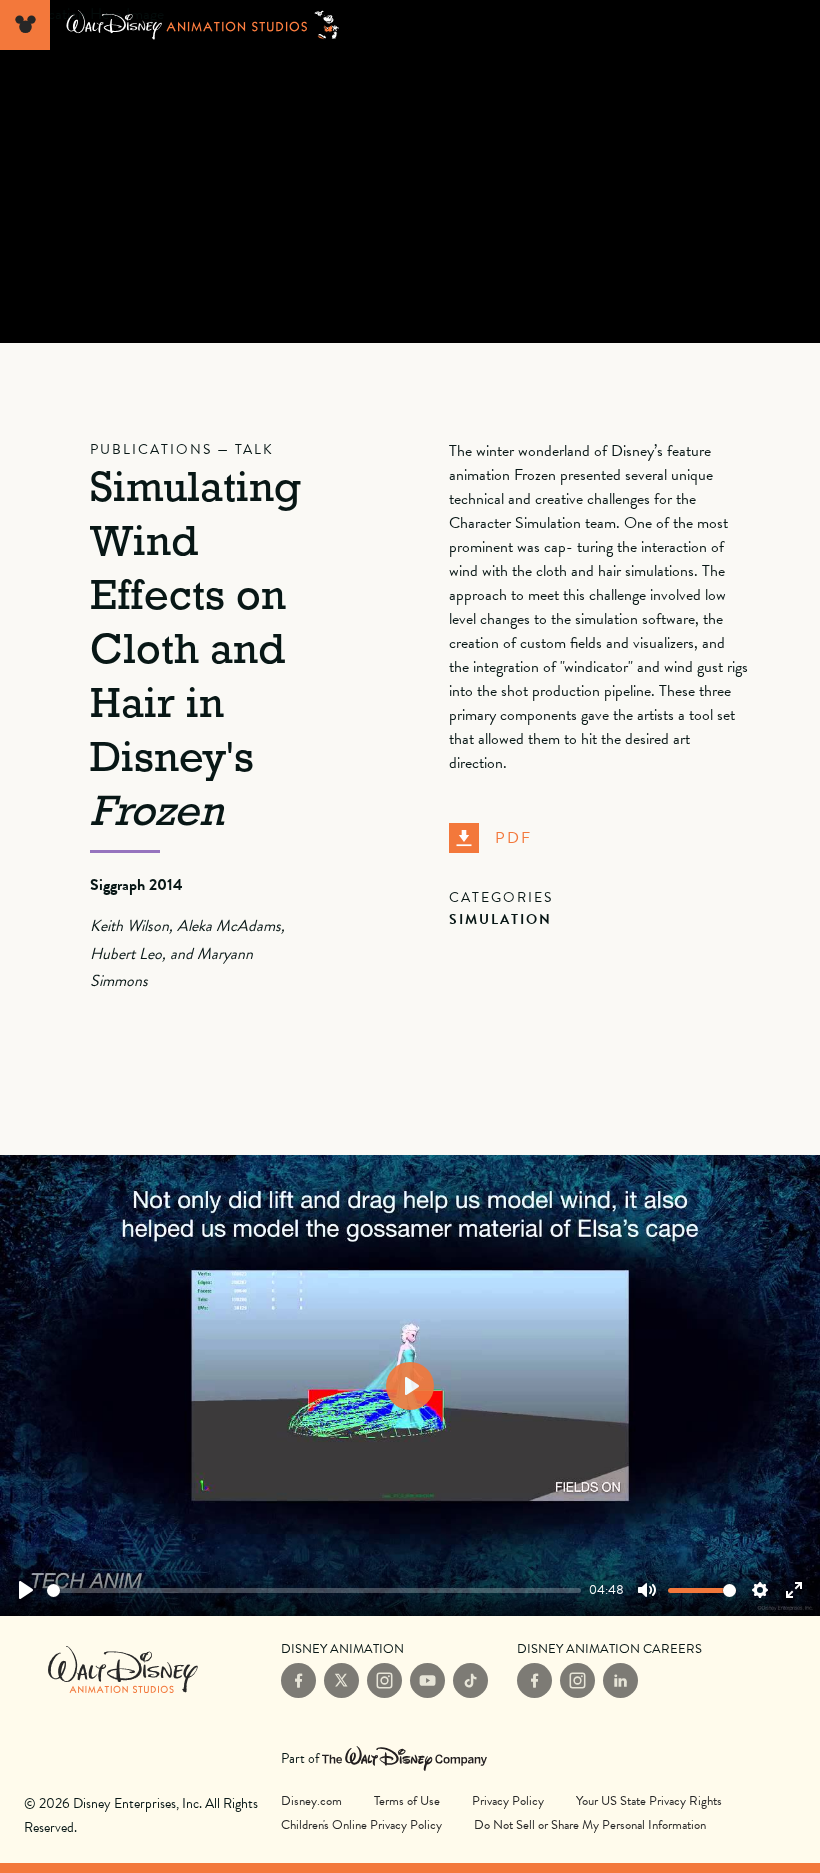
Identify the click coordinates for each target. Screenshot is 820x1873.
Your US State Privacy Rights (649, 1801)
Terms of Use (407, 1801)
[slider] (314, 1590)
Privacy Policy (508, 1801)
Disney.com (311, 1801)
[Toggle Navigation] (25, 25)
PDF (513, 838)
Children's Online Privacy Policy (361, 1825)
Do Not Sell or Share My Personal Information (590, 1824)
